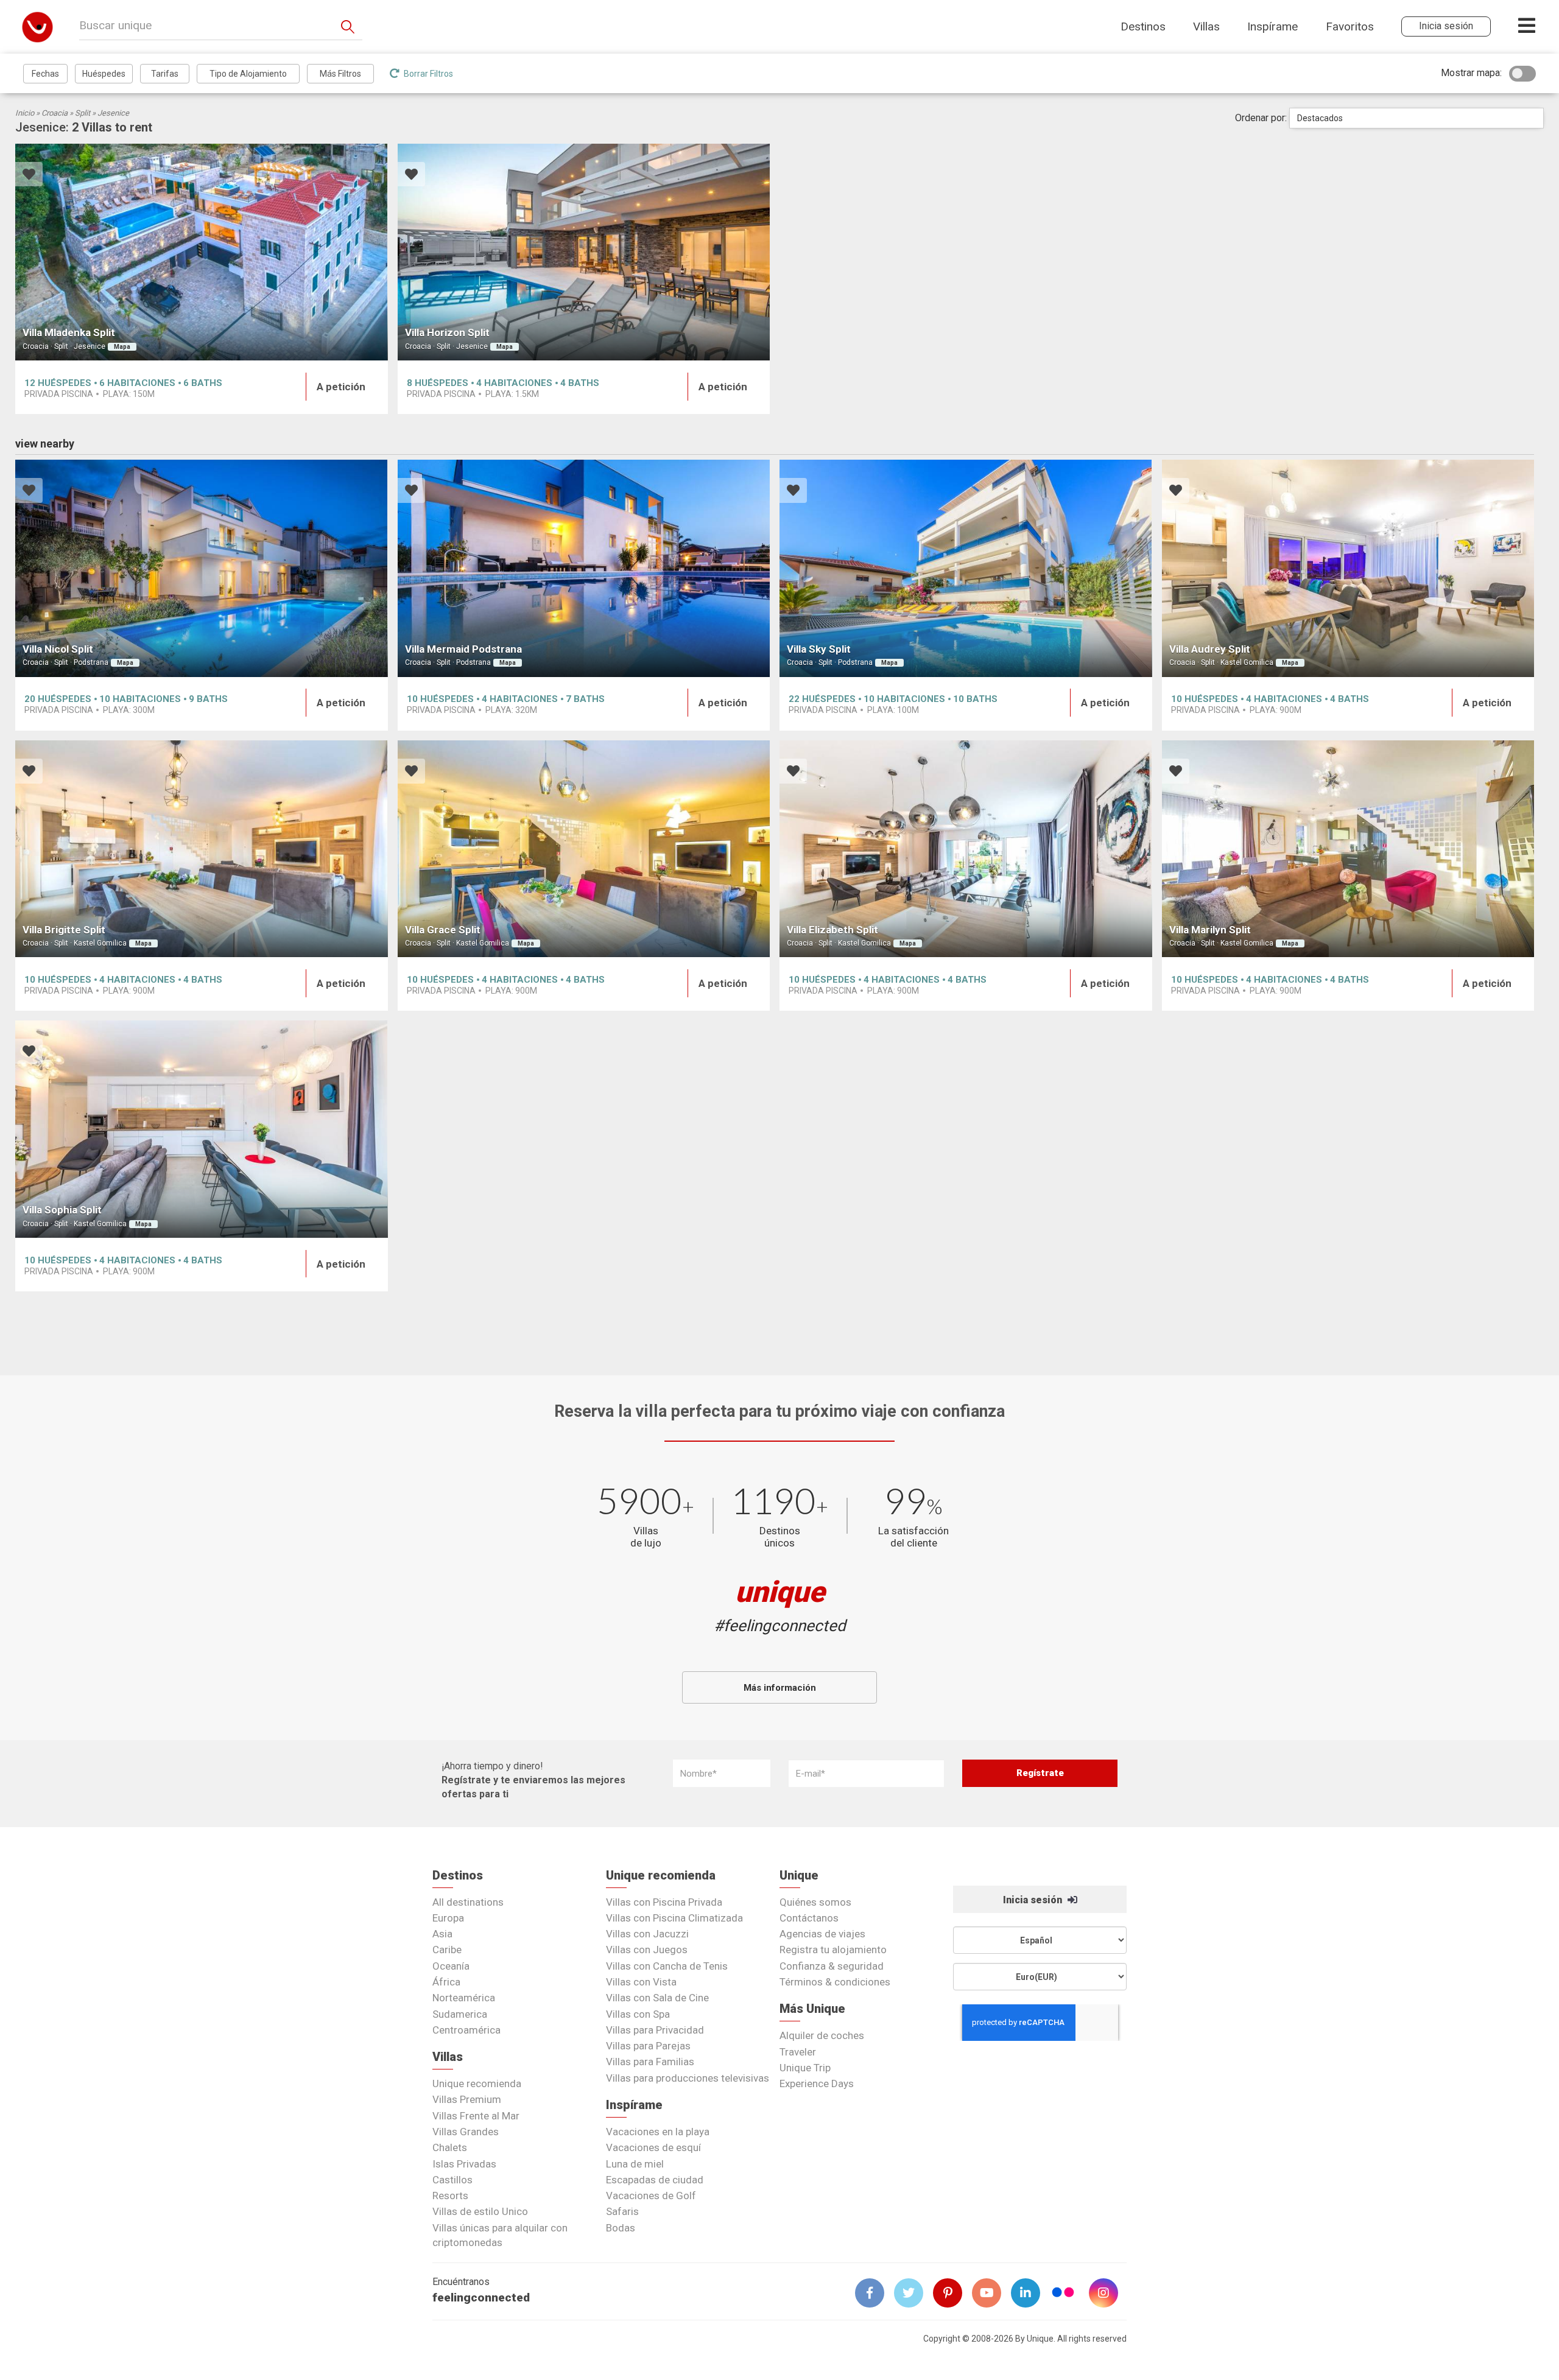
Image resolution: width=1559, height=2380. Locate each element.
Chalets (450, 2147)
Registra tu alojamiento (833, 1950)
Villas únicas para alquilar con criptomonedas (500, 2235)
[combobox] (1416, 118)
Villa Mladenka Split (69, 332)
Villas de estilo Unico (480, 2211)
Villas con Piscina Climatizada (674, 1918)
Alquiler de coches (822, 2035)
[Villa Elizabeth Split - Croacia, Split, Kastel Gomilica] (966, 849)
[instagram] (1108, 2293)
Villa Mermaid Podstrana (463, 649)
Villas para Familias (650, 2062)
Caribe (447, 1950)
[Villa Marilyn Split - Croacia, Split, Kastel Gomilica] (1348, 849)
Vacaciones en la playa (658, 2132)
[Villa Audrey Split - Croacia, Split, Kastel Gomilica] (1348, 568)
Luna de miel (635, 2164)
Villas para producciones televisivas (688, 2078)
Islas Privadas (464, 2164)
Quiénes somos (815, 1902)
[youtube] (991, 2293)
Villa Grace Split (443, 930)
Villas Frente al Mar (476, 2116)
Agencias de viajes (822, 1934)
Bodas (621, 2228)
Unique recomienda (477, 2083)
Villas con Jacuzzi (647, 1934)
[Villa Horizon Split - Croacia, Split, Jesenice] (584, 252)
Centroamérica (466, 2030)
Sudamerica (460, 2014)
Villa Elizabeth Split (832, 930)
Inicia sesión (1034, 1900)
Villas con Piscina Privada (664, 1902)
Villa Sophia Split (62, 1210)
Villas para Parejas (648, 2046)
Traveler (798, 2052)
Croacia (55, 113)
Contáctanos (809, 1918)
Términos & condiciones (835, 1982)
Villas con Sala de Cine (657, 1998)
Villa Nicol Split (58, 649)
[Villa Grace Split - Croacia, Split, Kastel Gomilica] (584, 849)
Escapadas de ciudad (655, 2180)
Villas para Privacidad (655, 2030)
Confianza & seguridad (832, 1966)
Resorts (450, 2196)
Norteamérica (464, 1998)
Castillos (452, 2180)
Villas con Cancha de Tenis (667, 1966)
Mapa (122, 347)
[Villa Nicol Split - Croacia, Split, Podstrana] (202, 568)
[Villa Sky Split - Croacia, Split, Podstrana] (966, 568)
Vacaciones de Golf (651, 2196)
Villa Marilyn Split (1210, 930)
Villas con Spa (638, 2014)
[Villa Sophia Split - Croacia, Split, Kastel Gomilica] (202, 1129)
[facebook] (875, 2293)
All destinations (468, 1902)
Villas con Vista (641, 1982)
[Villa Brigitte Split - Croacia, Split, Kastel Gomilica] (202, 849)
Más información (780, 1688)
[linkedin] (1030, 2293)
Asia (442, 1934)
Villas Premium (467, 2099)
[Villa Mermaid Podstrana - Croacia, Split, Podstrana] (584, 568)
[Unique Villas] (37, 26)
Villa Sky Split (819, 649)
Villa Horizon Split (447, 332)
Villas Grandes (466, 2132)
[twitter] (913, 2293)
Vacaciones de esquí (653, 2147)
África (446, 1982)
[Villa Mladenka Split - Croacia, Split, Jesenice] (202, 252)
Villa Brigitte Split (64, 930)
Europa (448, 1918)
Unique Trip (805, 2068)
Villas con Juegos (647, 1950)
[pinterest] (952, 2293)
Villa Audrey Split (1210, 649)
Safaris (622, 2211)
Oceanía (451, 1966)
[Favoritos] (29, 176)
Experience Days (817, 2083)
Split (83, 113)
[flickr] (1064, 2294)
